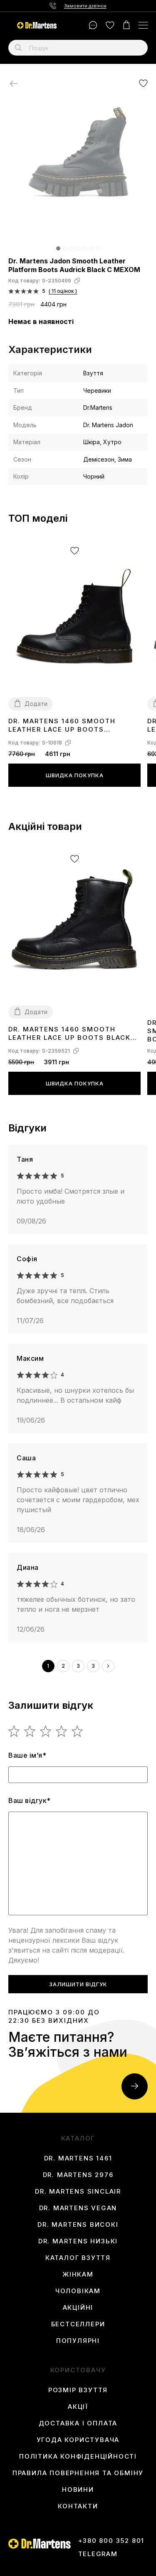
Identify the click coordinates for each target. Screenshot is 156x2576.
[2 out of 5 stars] (30, 1731)
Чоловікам (78, 2291)
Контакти (78, 2506)
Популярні (78, 2341)
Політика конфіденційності (78, 2457)
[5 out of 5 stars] (78, 1731)
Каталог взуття (78, 2258)
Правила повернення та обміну (78, 2473)
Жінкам (78, 2274)
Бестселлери (78, 2324)
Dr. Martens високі (78, 2225)
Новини (78, 2490)
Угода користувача (78, 2440)
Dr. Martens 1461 (78, 2158)
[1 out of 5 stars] (14, 1731)
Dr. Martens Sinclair (78, 2192)
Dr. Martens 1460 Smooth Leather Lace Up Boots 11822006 (62, 726)
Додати (36, 704)
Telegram (98, 2554)
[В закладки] (143, 83)
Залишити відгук (78, 1984)
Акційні (78, 2308)
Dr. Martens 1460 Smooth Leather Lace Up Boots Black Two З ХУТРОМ (69, 1034)
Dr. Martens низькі (78, 2241)
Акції (78, 2407)
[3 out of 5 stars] (46, 1731)
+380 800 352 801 (111, 2541)
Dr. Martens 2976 (78, 2175)
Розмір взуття (78, 2390)
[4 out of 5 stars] (62, 1731)
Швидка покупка (75, 775)
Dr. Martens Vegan (78, 2208)
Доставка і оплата (78, 2423)
